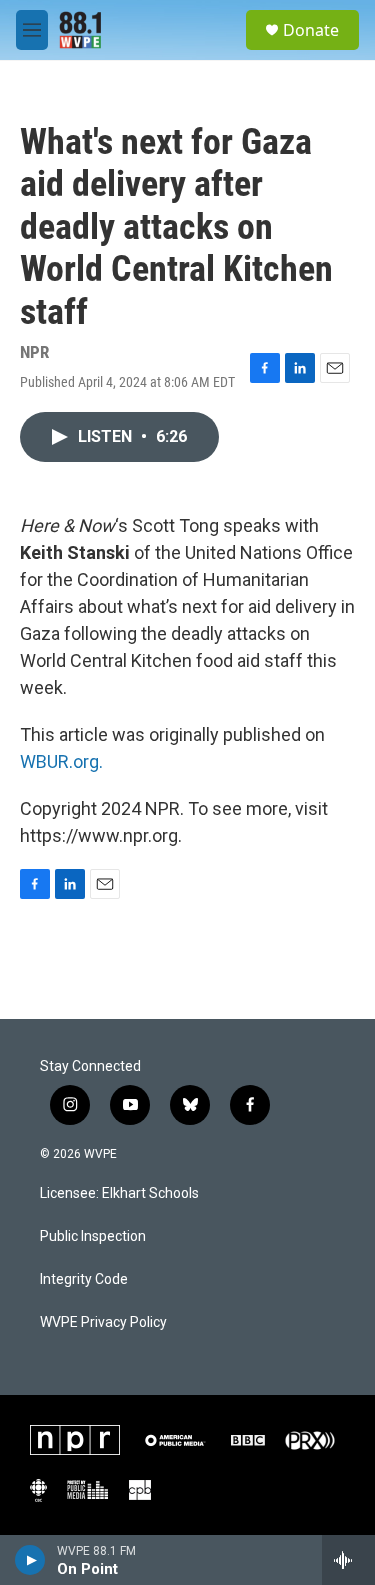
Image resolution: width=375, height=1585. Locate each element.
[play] (30, 1560)
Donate (311, 30)
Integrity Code (84, 1279)
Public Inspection (93, 1236)
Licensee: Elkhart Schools (119, 1193)
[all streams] (348, 1560)
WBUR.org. (61, 761)
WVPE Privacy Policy (103, 1322)
